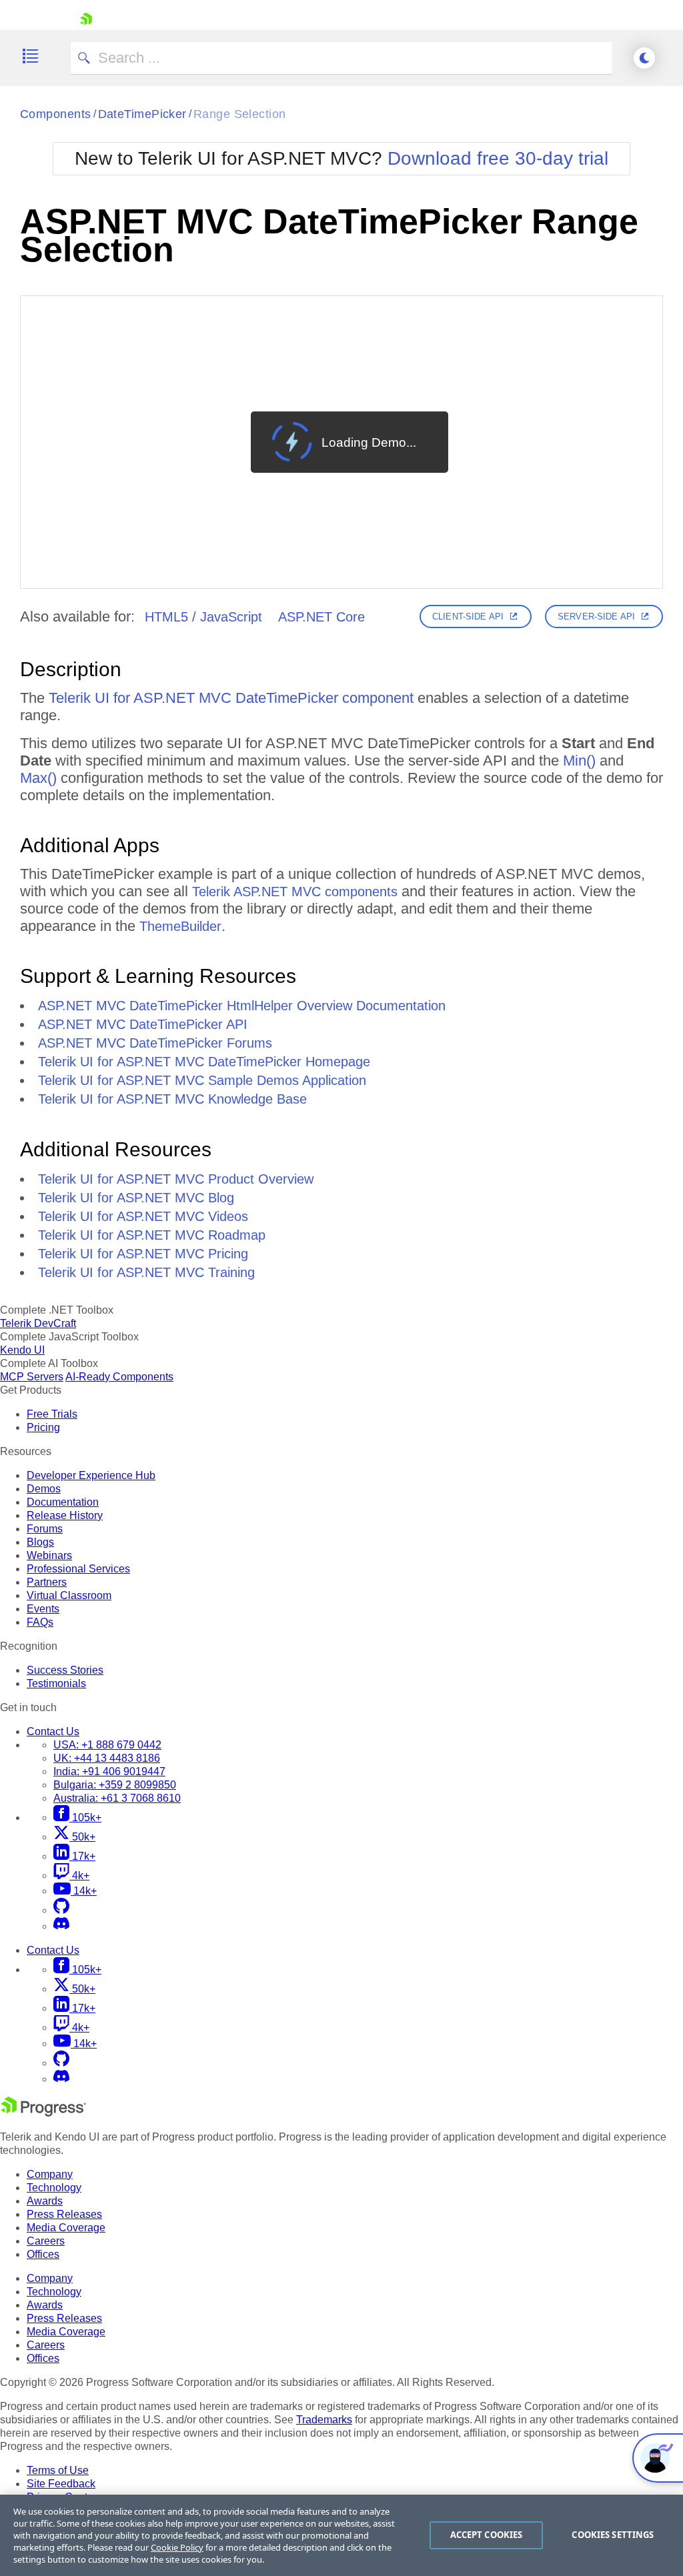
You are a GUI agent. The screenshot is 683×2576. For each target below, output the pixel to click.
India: (109, 1771)
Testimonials (56, 1683)
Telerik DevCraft (38, 1323)
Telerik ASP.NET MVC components (295, 892)
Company (50, 2174)
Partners (47, 1582)
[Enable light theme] (644, 58)
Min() (579, 761)
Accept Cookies (487, 2535)
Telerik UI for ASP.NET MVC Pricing (143, 1254)
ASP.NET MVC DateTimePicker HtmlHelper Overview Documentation (242, 1006)
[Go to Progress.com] (43, 2113)
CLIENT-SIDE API (468, 616)
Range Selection (240, 114)
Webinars (49, 1555)
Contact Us (53, 1731)
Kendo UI (22, 1350)
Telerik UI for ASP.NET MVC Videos (143, 1216)
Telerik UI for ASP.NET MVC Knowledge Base (172, 1099)
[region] (341, 2535)
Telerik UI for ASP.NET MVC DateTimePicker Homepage (204, 1062)
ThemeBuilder (180, 926)
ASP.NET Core (321, 617)
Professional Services (78, 1569)
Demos (44, 1489)
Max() (38, 778)
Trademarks (324, 2420)
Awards (45, 2201)
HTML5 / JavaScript (203, 617)
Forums (45, 1529)
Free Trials (52, 1414)
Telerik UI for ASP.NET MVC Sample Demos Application (202, 1080)
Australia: (117, 1798)
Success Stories (65, 1670)
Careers (46, 2241)
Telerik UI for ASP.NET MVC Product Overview (176, 1179)
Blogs (40, 1542)
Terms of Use (58, 2470)
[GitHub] (61, 1910)
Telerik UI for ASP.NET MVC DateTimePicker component (231, 698)
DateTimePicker (142, 114)
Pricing (43, 1427)
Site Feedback (61, 2484)
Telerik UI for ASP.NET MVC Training (146, 1272)
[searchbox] (341, 58)
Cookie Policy (177, 2547)
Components (56, 114)
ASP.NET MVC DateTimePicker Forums (155, 1043)
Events (43, 1609)
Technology (54, 2188)
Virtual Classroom (69, 1595)
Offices (43, 2254)
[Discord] (61, 1926)
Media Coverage (66, 2228)
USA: (107, 1745)
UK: (107, 1758)
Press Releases (64, 2214)
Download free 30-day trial (498, 158)
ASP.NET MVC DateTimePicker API (143, 1024)
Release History (65, 1515)
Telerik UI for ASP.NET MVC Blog (136, 1198)
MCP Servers (32, 1377)
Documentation (63, 1502)
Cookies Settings (613, 2535)
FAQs (40, 1622)
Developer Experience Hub (91, 1475)
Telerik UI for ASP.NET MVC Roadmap (152, 1235)
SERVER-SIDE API (596, 616)
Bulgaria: (115, 1785)
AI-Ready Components (119, 1377)
